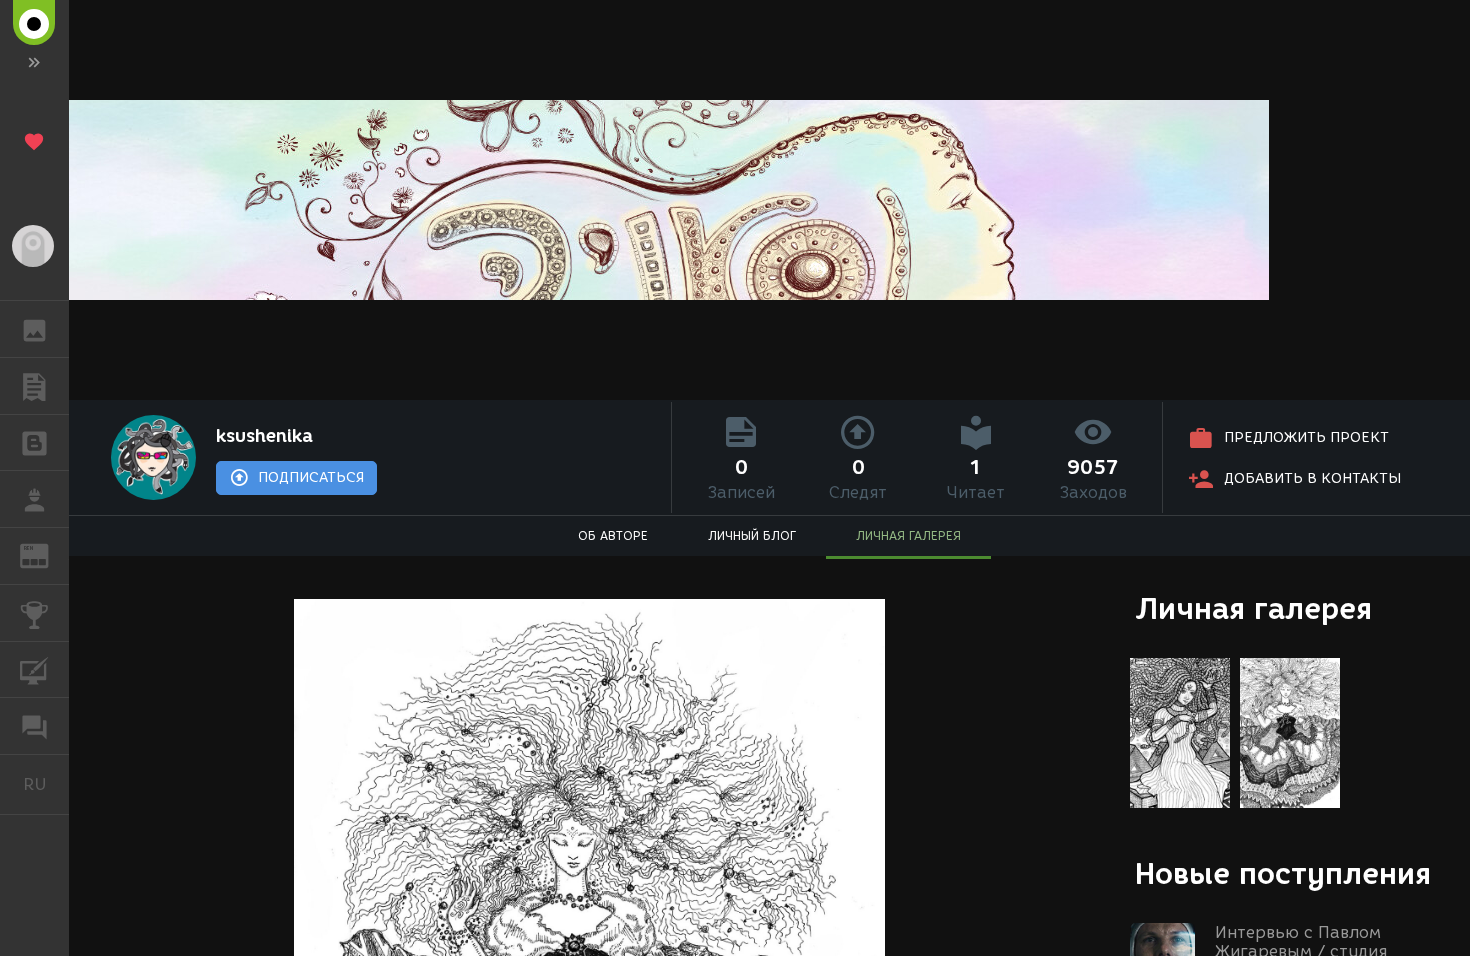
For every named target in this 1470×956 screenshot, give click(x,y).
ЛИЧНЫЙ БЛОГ (752, 535)
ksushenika (264, 436)
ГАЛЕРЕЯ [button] (34, 329)
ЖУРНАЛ (46, 554)
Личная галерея (1253, 608)
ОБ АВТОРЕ (613, 535)
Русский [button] (46, 784)
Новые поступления (1283, 873)
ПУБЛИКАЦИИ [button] (34, 386)
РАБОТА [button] (34, 499)
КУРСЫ (34, 670)
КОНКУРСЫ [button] (34, 613)
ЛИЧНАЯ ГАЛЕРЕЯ (908, 535)
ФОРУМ (34, 726)
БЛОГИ (34, 443)
